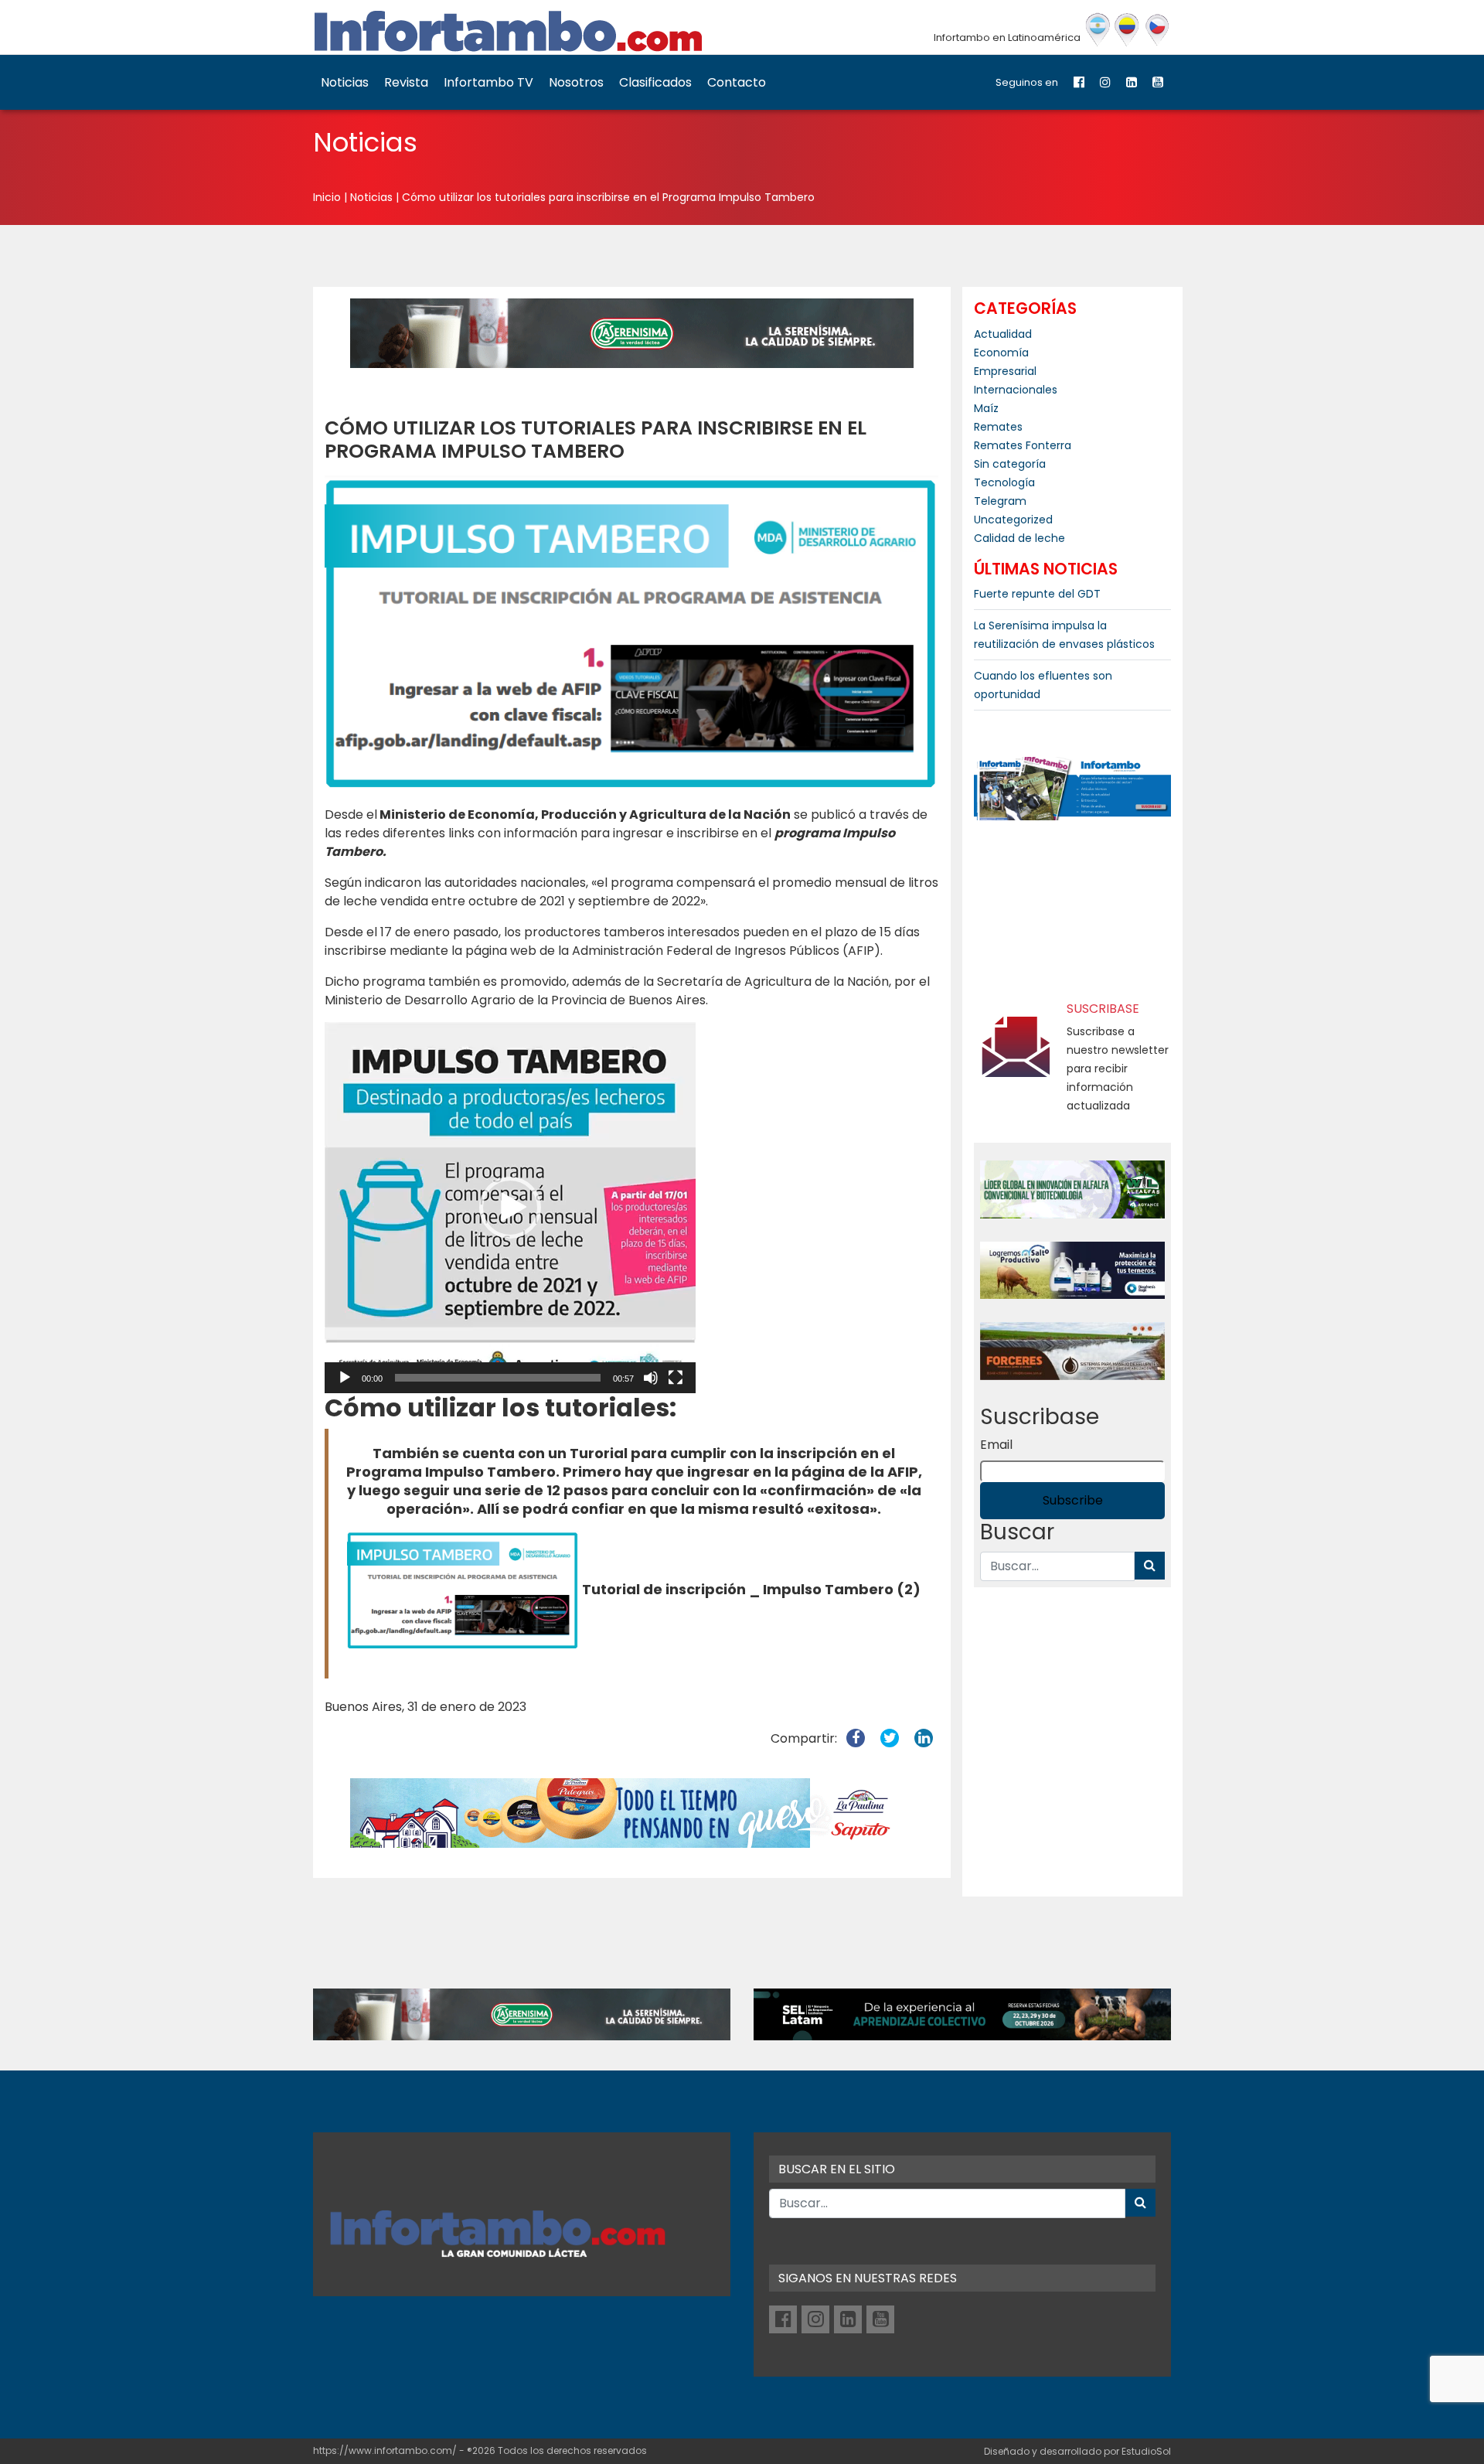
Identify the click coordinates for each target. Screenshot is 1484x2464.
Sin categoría (1010, 464)
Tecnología (1004, 482)
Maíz (986, 408)
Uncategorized (1013, 520)
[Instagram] (1105, 82)
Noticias (345, 82)
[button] (510, 1208)
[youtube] (1158, 82)
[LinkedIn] (1132, 82)
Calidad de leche (1019, 538)
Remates (998, 427)
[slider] (498, 1378)
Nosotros (576, 82)
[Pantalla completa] (676, 1378)
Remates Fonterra (1023, 445)
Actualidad (1003, 334)
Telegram (1000, 501)
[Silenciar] (651, 1378)
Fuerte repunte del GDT (1037, 594)
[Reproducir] (345, 1378)
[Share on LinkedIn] (924, 1738)
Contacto (737, 82)
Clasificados (655, 82)
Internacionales (1016, 390)
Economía (1001, 353)
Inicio (327, 197)
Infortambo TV (488, 82)
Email (996, 1445)
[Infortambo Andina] (1127, 30)
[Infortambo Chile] (1157, 30)
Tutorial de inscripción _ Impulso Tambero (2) (751, 1589)
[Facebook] (1079, 82)
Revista (406, 82)
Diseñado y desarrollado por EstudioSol (1077, 2451)
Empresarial (1005, 371)
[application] (510, 1208)
